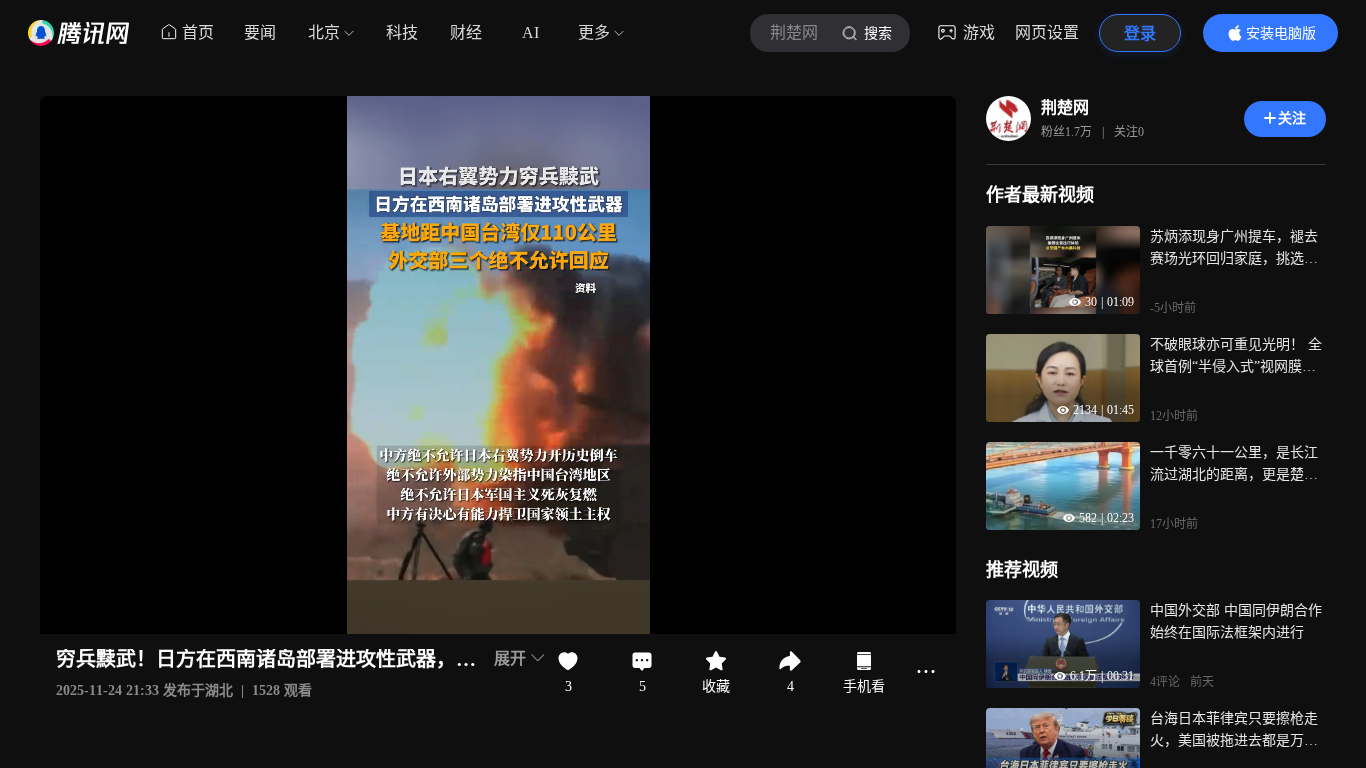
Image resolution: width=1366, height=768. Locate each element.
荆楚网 (1065, 107)
